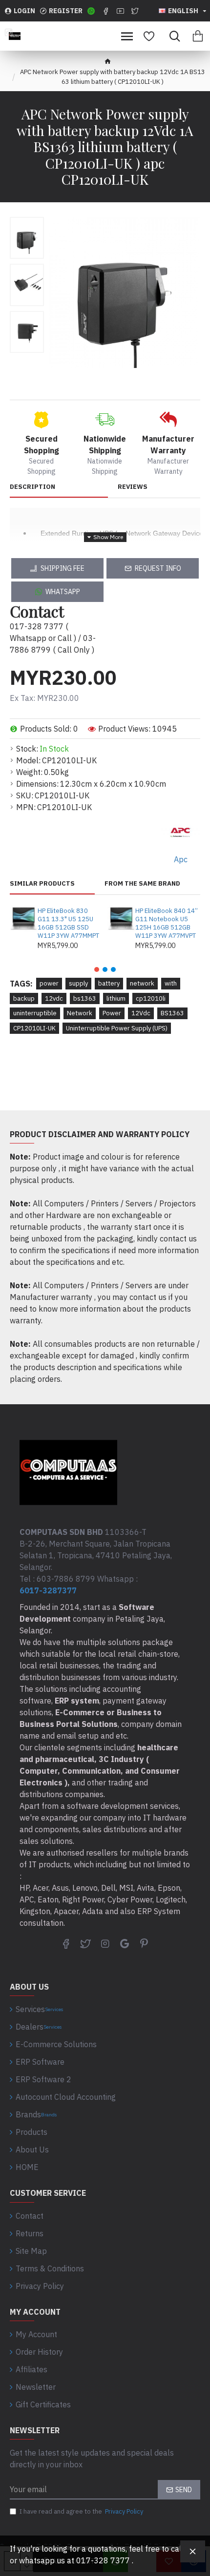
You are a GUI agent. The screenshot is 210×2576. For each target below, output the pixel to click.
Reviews (133, 487)
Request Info (158, 568)
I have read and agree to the (81, 2511)
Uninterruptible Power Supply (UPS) (117, 1028)
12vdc (54, 998)
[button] (97, 969)
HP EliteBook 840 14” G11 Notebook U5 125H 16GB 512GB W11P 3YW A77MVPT (167, 923)
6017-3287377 (48, 1590)
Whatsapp (63, 592)
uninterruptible (35, 1013)
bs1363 (85, 998)
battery (109, 983)
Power (112, 1013)
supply (78, 983)
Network (80, 1013)
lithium (116, 998)
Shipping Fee (63, 568)
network (142, 983)
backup (24, 998)
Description (32, 487)
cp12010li (151, 998)
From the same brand (142, 884)
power (49, 983)
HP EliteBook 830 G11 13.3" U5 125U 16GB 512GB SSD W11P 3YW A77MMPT (68, 923)
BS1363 (172, 1013)
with (171, 983)
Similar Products (42, 884)
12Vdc (141, 1013)
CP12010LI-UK (34, 1028)
